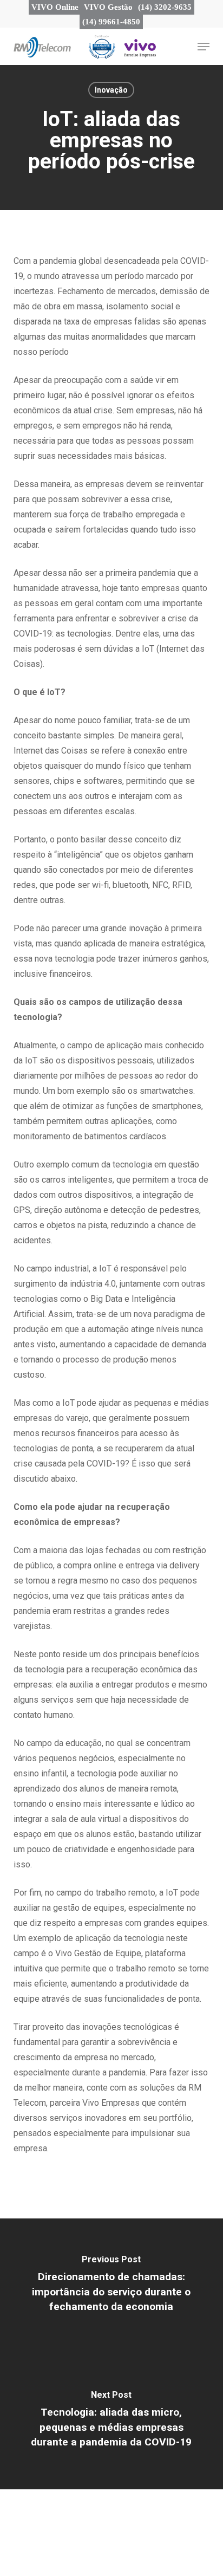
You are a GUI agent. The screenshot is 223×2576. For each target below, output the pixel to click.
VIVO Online (55, 7)
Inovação (111, 90)
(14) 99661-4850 (111, 22)
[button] (199, 46)
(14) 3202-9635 (165, 7)
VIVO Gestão (108, 7)
